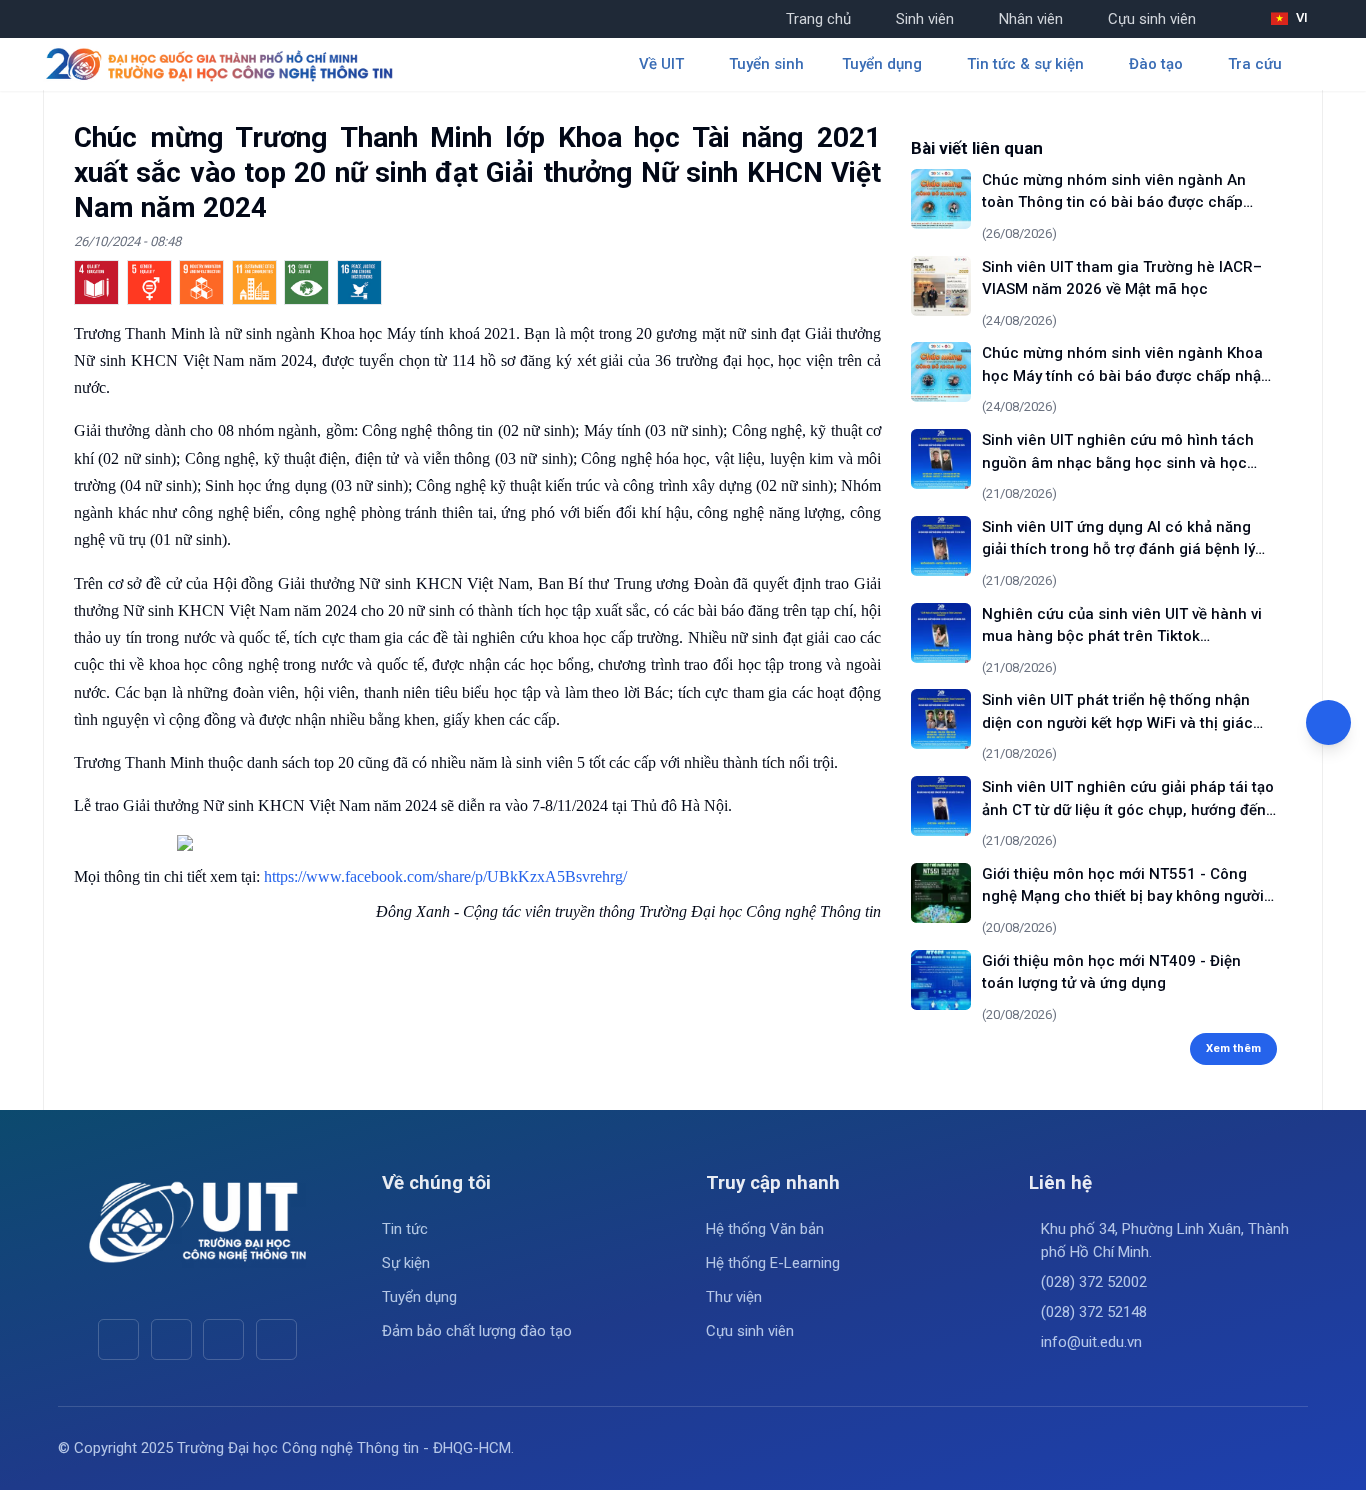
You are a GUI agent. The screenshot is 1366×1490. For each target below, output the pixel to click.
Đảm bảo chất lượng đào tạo (477, 1331)
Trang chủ (818, 19)
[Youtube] (171, 1339)
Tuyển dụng (419, 1297)
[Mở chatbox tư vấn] (1328, 722)
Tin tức (405, 1229)
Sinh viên (925, 19)
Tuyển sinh (766, 64)
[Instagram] (223, 1339)
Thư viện (734, 1297)
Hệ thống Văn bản (765, 1229)
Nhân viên (1031, 19)
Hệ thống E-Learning (773, 1263)
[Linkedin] (276, 1339)
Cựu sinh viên (1152, 19)
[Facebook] (118, 1339)
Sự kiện (406, 1263)
